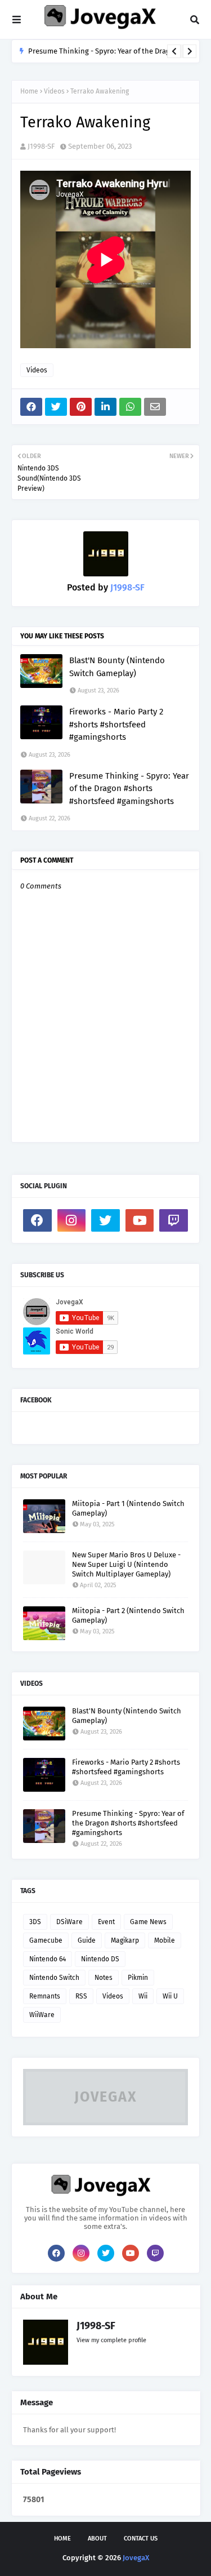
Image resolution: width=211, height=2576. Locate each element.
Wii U (170, 1996)
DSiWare (69, 1922)
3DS (35, 1922)
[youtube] (140, 1220)
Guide (87, 1940)
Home (29, 91)
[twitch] (174, 1220)
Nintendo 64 (48, 1959)
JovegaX (136, 2558)
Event (106, 1922)
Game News (148, 1922)
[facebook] (37, 1220)
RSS (81, 1996)
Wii (143, 1996)
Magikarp (125, 1940)
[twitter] (105, 1220)
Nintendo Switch (54, 1978)
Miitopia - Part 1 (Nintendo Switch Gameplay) (128, 1508)
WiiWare (42, 2015)
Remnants (45, 1996)
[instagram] (72, 1220)
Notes (104, 1978)
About (97, 2539)
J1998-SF (41, 146)
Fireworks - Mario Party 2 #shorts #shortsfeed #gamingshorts (116, 724)
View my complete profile (111, 2340)
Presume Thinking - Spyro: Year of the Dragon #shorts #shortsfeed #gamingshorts (129, 789)
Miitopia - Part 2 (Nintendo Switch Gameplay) (128, 1615)
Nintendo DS (100, 1959)
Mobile (165, 1940)
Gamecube (46, 1940)
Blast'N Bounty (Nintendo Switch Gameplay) (117, 667)
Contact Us (141, 2539)
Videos (54, 91)
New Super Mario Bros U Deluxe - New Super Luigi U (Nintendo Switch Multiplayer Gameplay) (126, 1564)
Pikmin (138, 1978)
